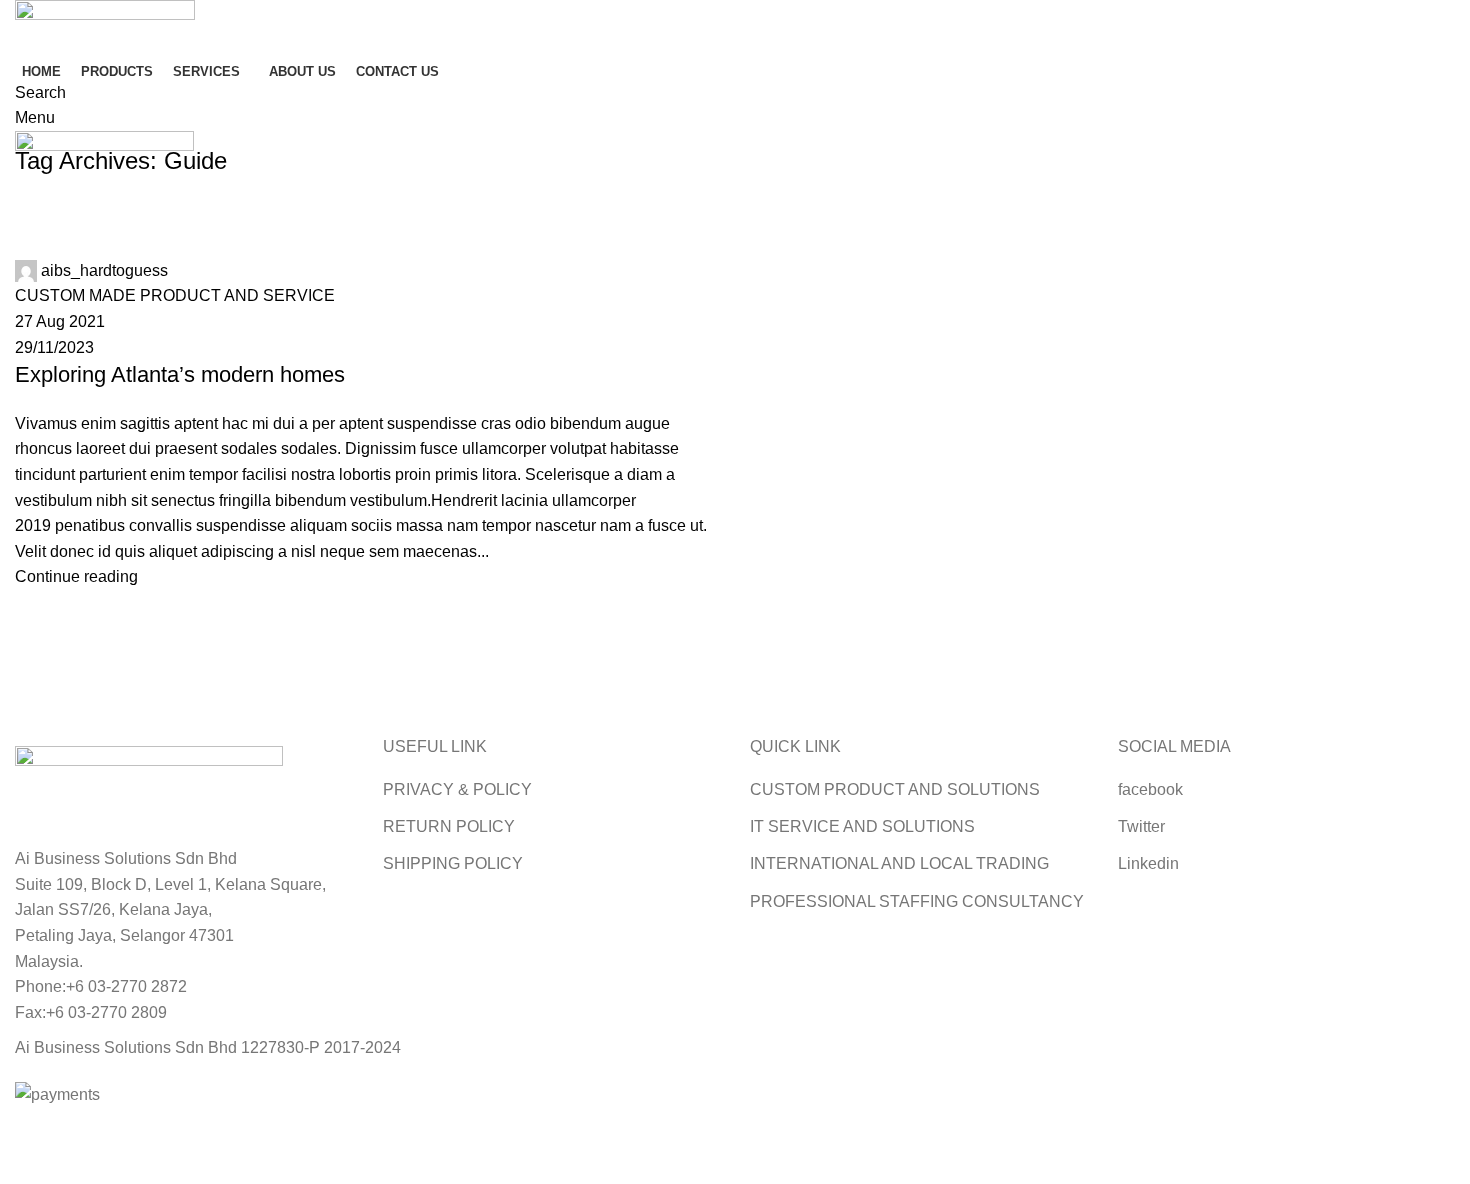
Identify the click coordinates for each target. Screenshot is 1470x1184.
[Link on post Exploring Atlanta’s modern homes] (735, 553)
